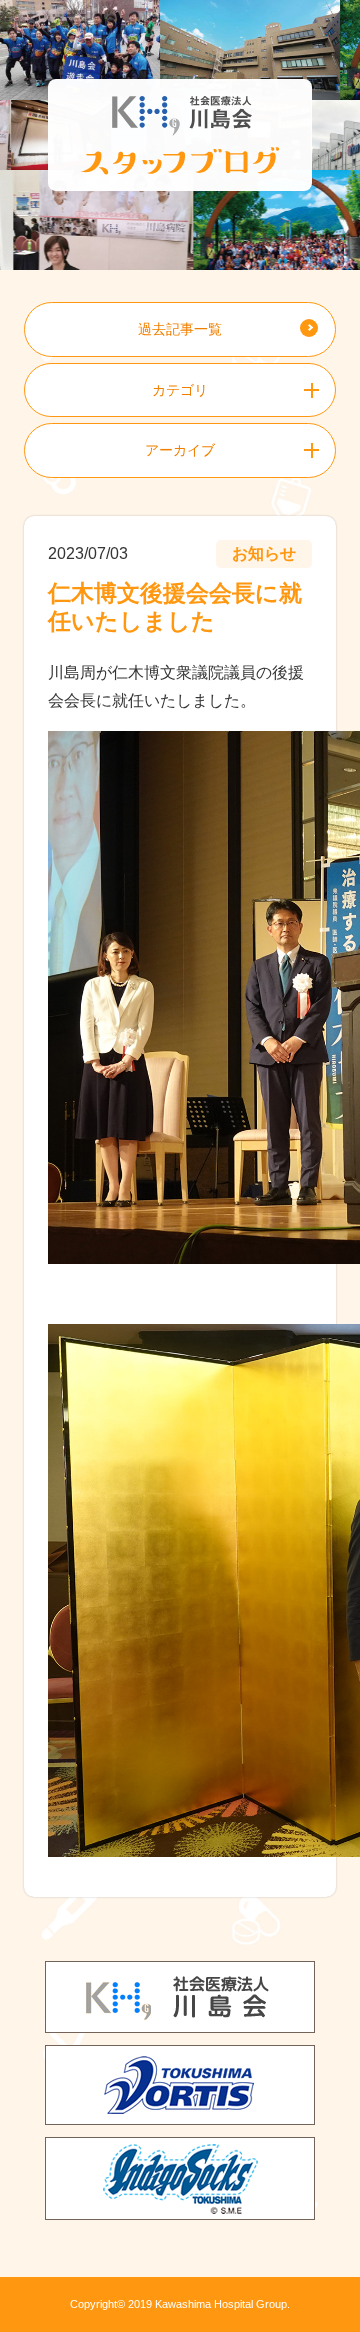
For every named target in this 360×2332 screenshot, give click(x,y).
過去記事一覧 (180, 329)
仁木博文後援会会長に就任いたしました (175, 607)
